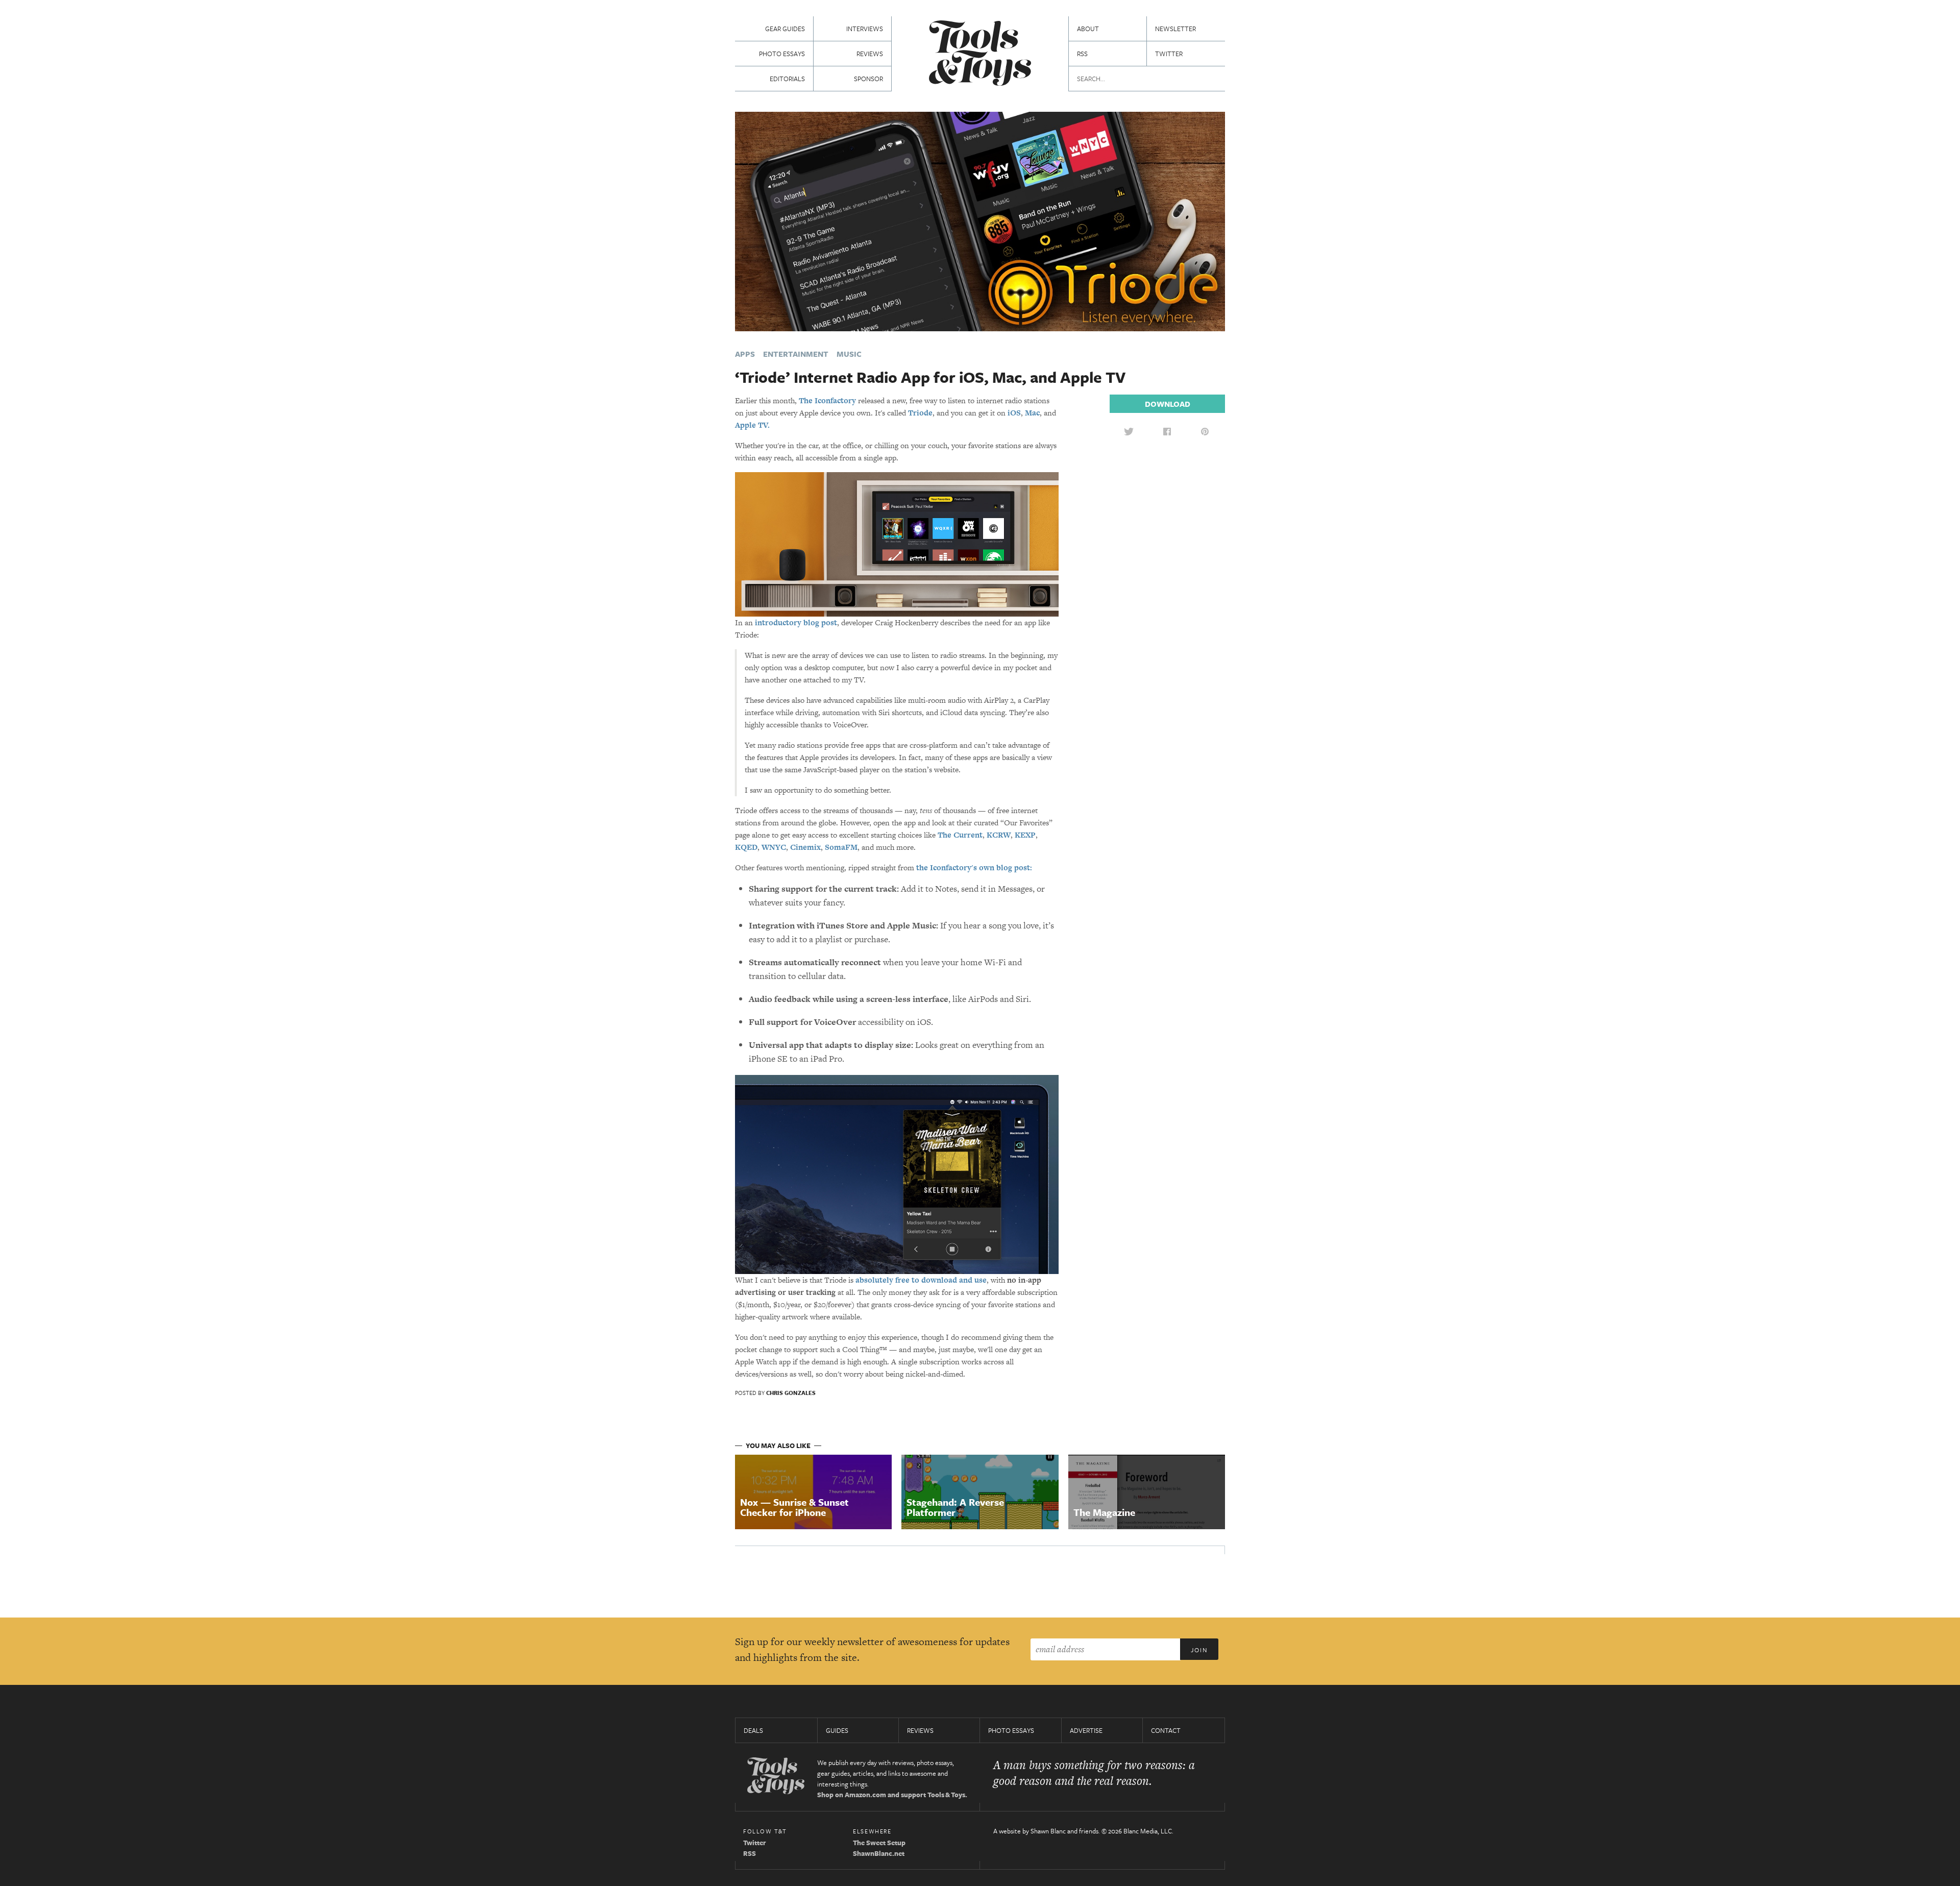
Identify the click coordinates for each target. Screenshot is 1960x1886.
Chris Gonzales (791, 1393)
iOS (1014, 413)
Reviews (870, 54)
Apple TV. (752, 425)
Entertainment (796, 354)
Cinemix (805, 847)
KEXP (1025, 835)
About (1088, 29)
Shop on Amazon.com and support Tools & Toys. (892, 1795)
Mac (1032, 413)
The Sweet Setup (879, 1843)
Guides (837, 1730)
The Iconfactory (827, 400)
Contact (1166, 1730)
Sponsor (868, 79)
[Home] (980, 54)
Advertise (1086, 1730)
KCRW (999, 835)
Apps (745, 354)
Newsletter (1175, 29)
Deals (753, 1730)
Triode (920, 413)
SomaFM (841, 847)
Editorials (787, 79)
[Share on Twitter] (1129, 431)
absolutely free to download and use (921, 1280)
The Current (960, 835)
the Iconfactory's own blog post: (974, 867)
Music (849, 354)
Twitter (1169, 54)
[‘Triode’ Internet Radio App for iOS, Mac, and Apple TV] (980, 220)
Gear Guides (785, 29)
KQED (746, 847)
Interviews (865, 29)
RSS (1082, 54)
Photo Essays (782, 54)
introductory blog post (796, 622)
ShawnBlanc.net (879, 1853)
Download (1168, 404)
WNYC (774, 847)
